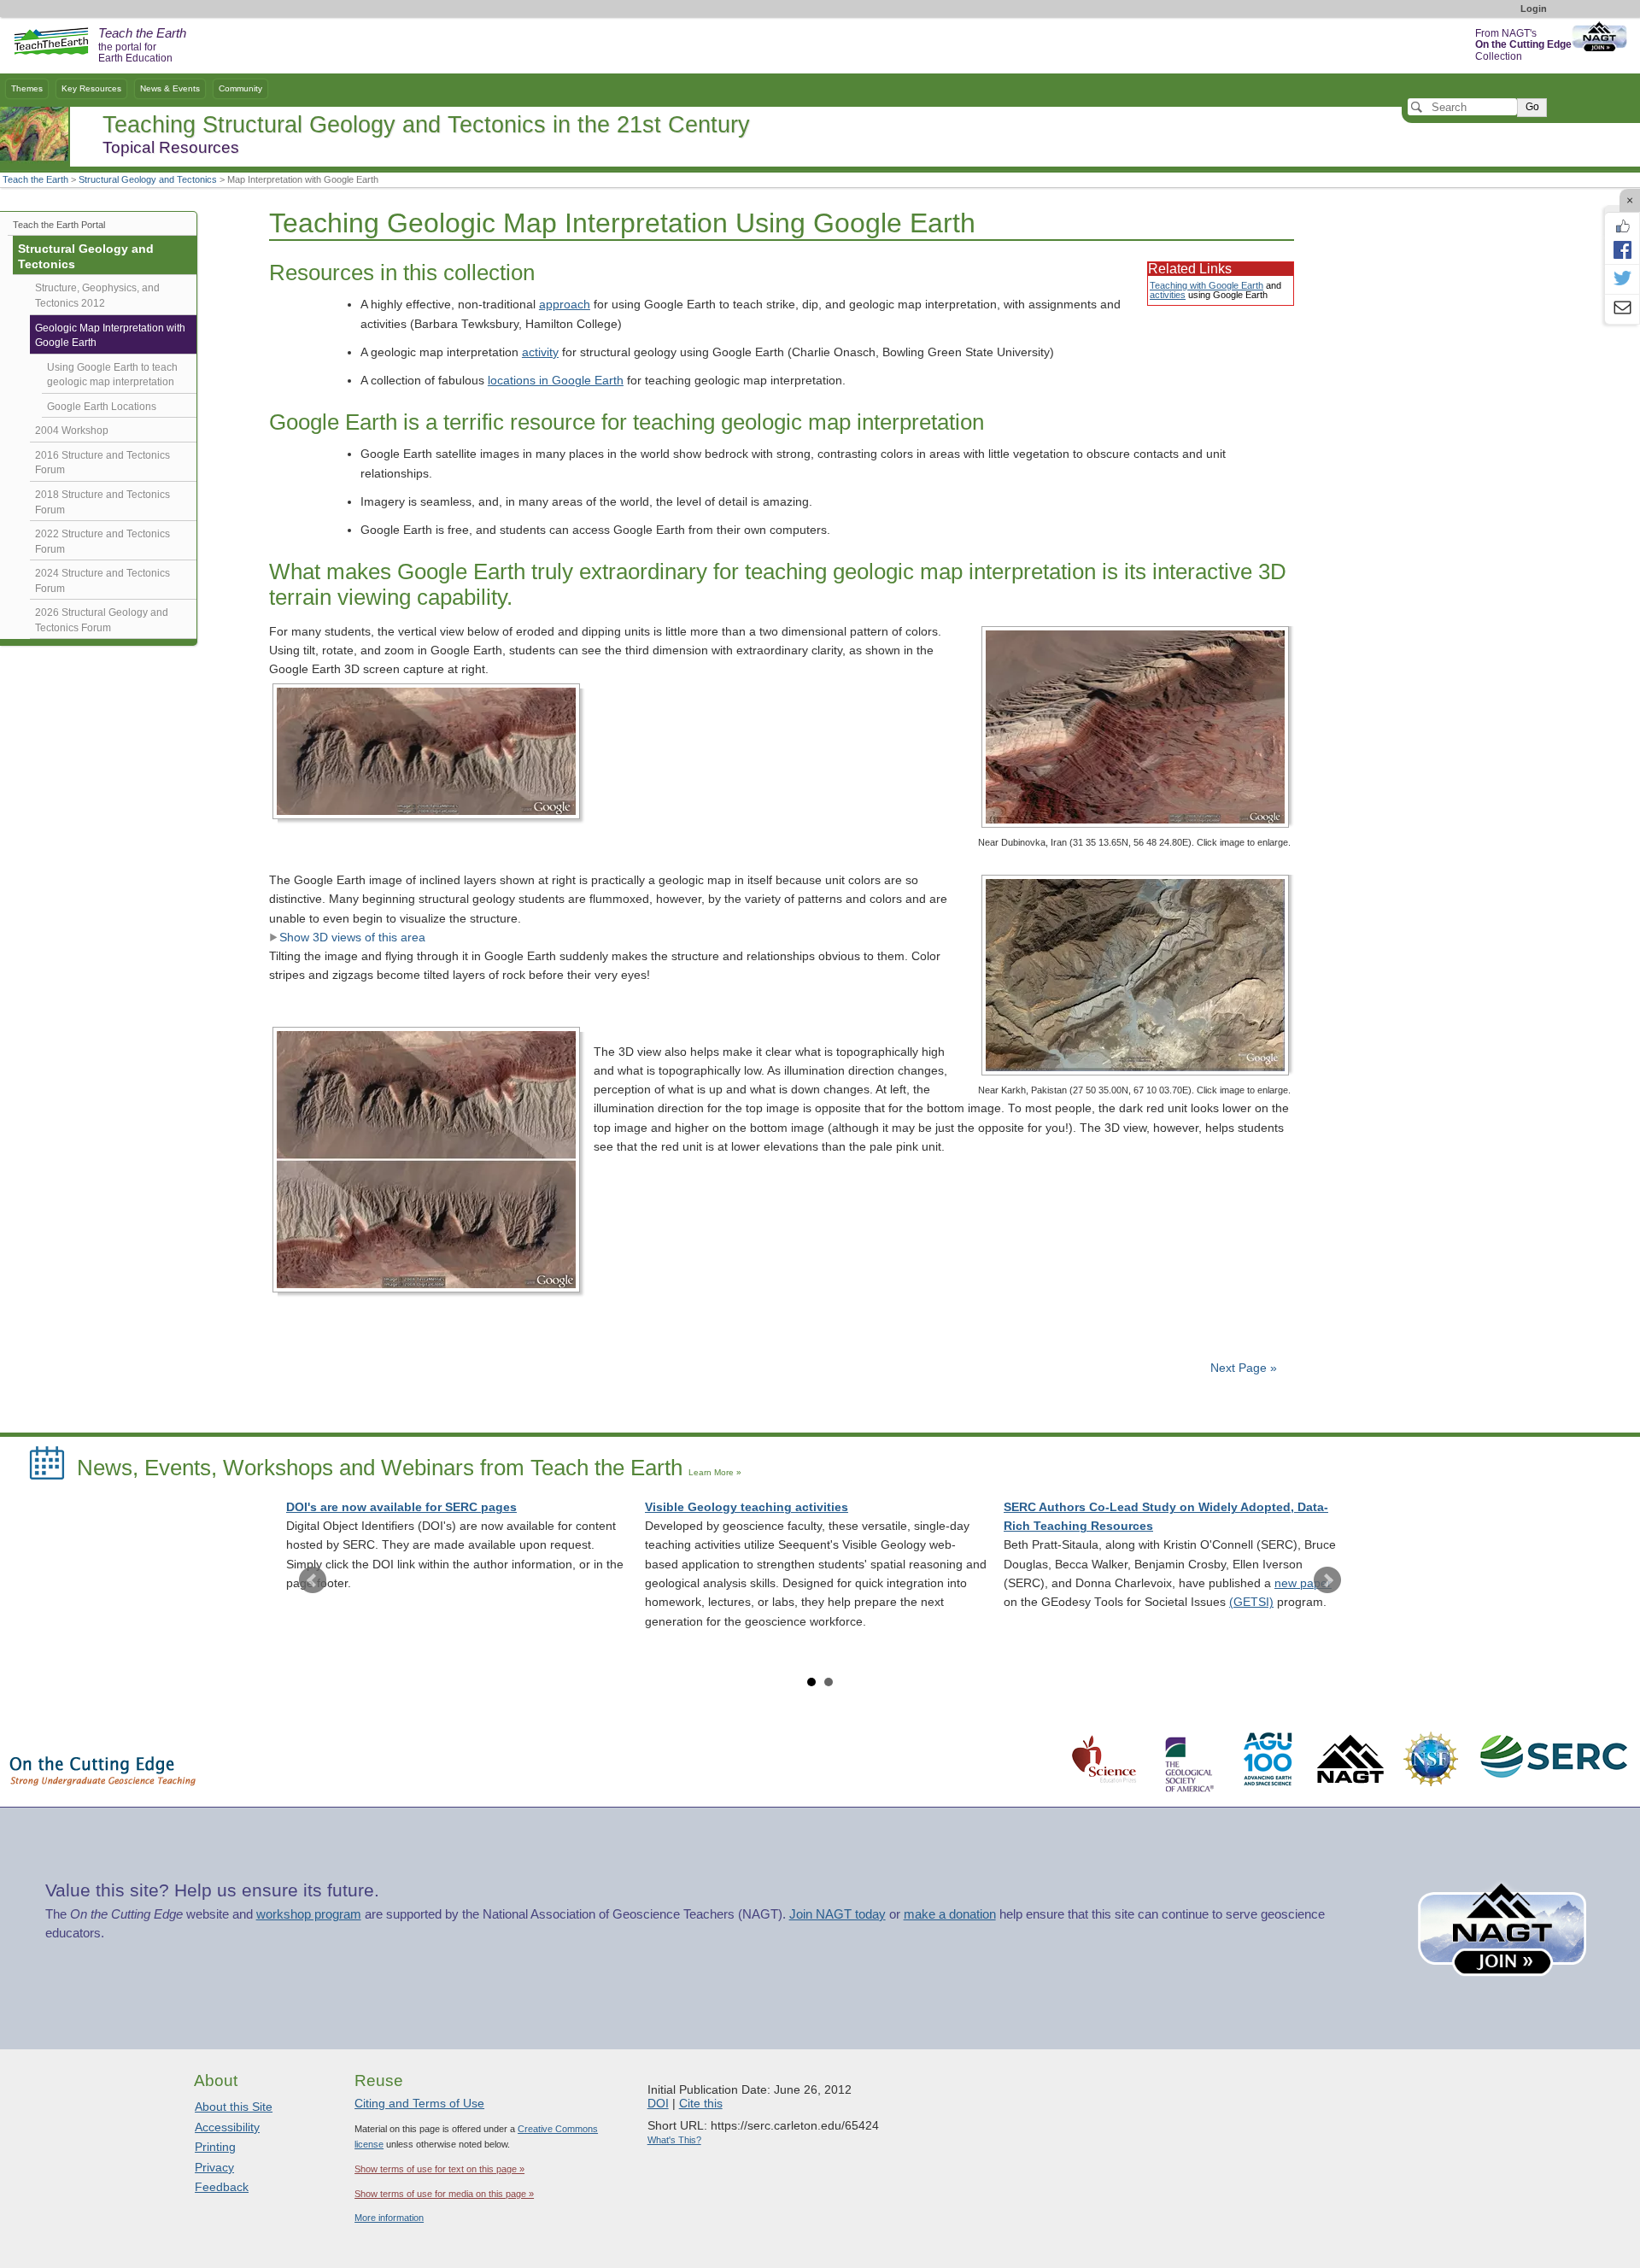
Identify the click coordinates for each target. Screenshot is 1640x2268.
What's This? (674, 2140)
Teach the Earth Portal (59, 225)
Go (1532, 107)
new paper (1303, 1583)
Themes (27, 88)
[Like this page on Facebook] (1622, 226)
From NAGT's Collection (1523, 45)
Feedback (222, 2187)
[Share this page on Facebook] (1622, 249)
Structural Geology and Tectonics (148, 179)
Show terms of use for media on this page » (444, 2194)
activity (540, 352)
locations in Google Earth (556, 381)
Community (240, 88)
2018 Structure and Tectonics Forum (102, 502)
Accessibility (227, 2127)
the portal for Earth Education (142, 46)
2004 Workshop (72, 431)
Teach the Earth (35, 179)
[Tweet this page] (1622, 279)
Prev (313, 1580)
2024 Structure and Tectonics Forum (102, 581)
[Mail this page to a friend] (1622, 309)
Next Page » (1242, 1368)
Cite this (701, 2103)
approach (565, 305)
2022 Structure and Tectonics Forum (102, 542)
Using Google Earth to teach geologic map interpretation (112, 375)
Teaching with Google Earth (1207, 285)
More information (389, 2218)
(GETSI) (1251, 1602)
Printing (215, 2147)
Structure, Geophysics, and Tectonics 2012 (97, 296)
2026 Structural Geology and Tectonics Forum (102, 620)
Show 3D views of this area (352, 938)
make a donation (950, 1914)
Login (1534, 9)
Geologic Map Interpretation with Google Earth (110, 336)
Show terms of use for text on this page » (439, 2169)
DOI (658, 2103)
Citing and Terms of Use (419, 2103)
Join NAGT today (838, 1914)
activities (1168, 295)
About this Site (234, 2107)
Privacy (214, 2167)
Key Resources (91, 88)
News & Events (170, 88)
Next (1327, 1580)
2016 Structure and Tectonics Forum (102, 463)
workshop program (309, 1914)
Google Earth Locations (102, 407)
